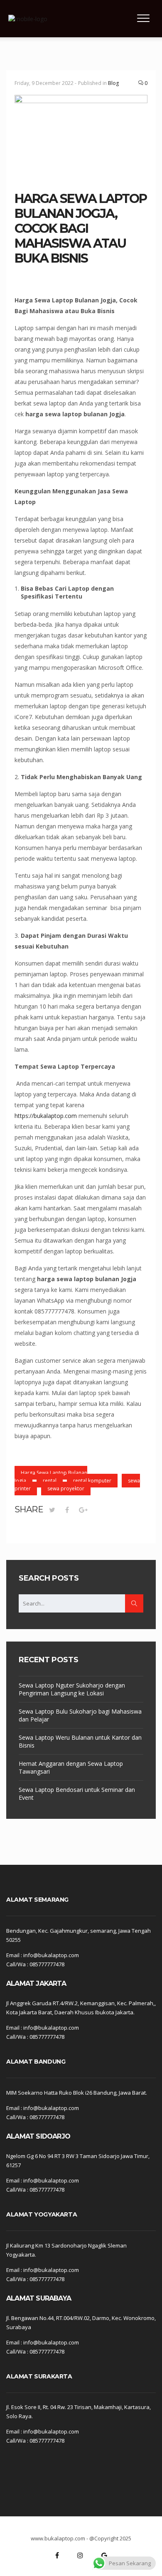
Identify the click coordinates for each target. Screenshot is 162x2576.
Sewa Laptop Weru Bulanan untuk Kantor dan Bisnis (80, 1741)
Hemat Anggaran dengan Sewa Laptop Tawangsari (71, 1767)
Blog (113, 83)
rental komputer (92, 1481)
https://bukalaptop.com (46, 1116)
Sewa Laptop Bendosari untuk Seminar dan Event (77, 1794)
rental (50, 1481)
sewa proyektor (66, 1488)
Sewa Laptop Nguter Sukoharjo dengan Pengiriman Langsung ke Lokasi (72, 1689)
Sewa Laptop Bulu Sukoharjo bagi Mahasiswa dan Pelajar (80, 1715)
